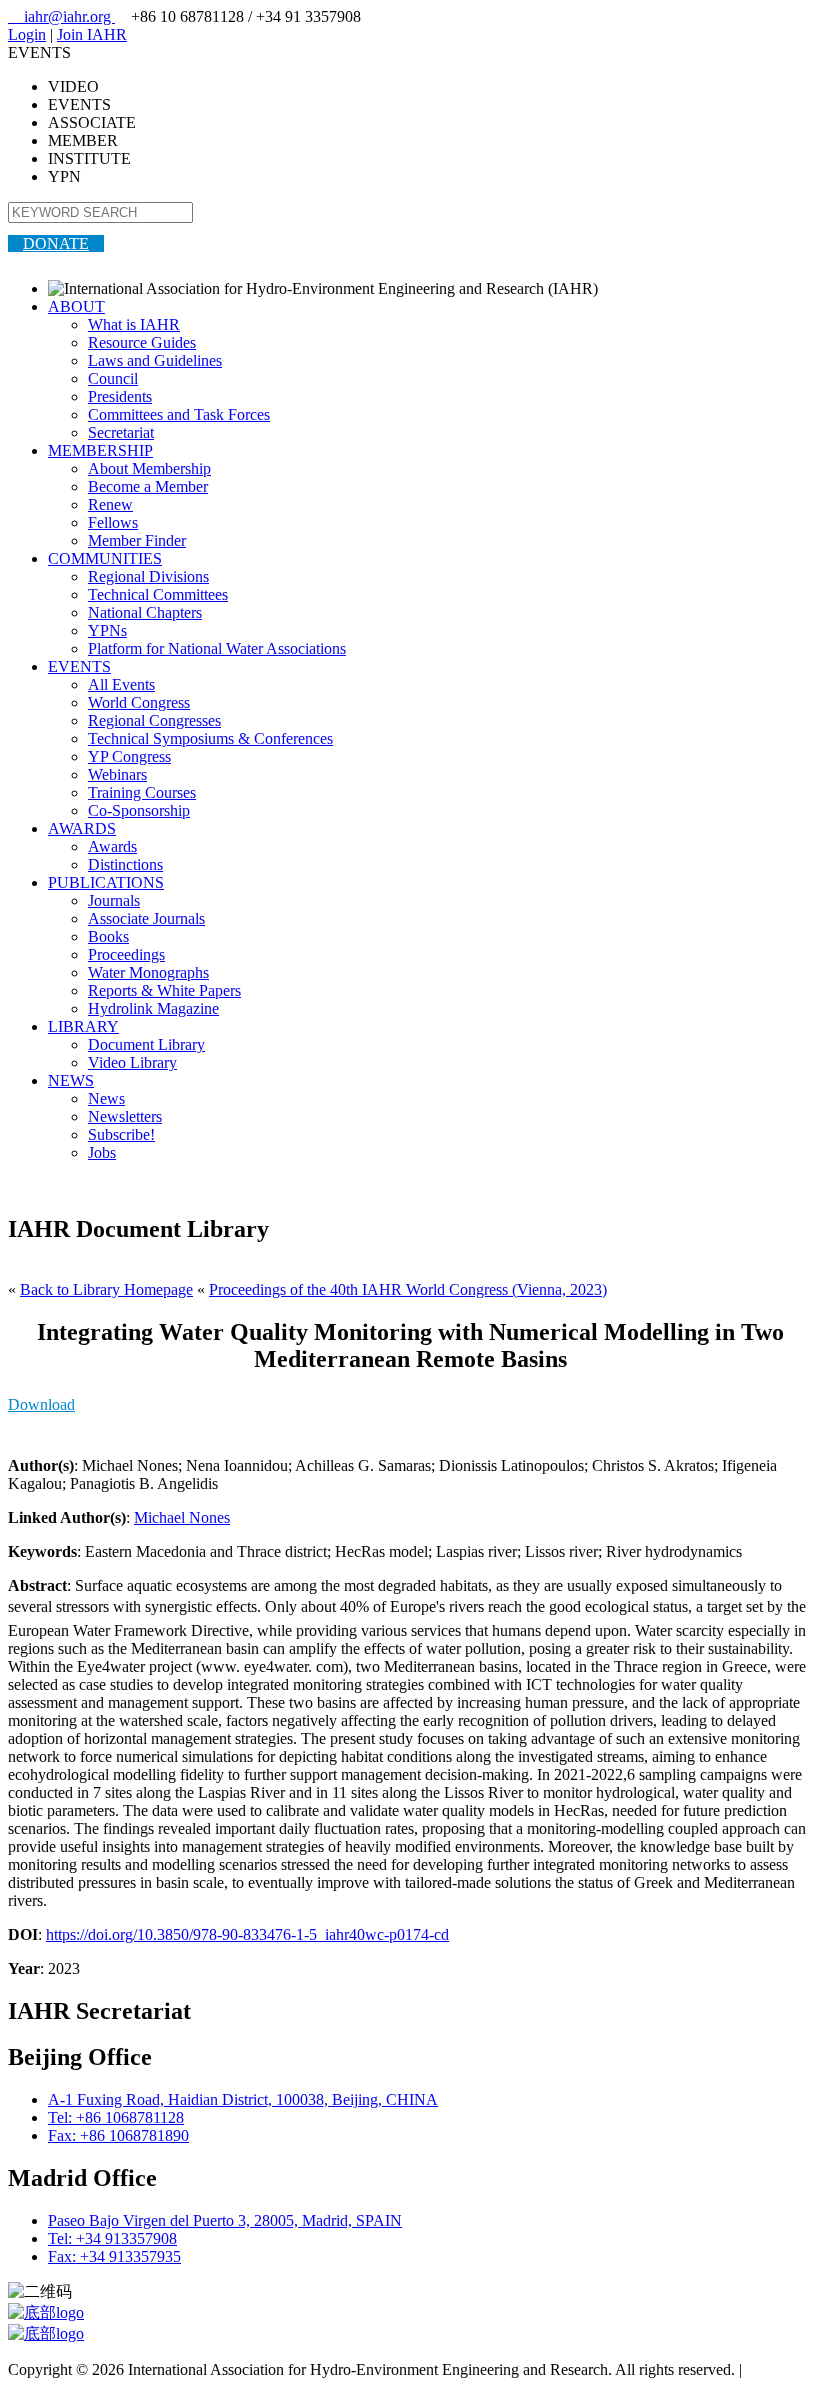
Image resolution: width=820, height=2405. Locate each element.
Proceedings (126, 954)
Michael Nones (182, 1517)
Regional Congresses (154, 720)
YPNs (107, 630)
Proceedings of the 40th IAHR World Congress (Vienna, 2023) (408, 1289)
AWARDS (82, 828)
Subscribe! (121, 1134)
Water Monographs (148, 972)
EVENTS (79, 666)
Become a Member (148, 486)
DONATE (56, 243)
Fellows (113, 522)
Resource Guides (142, 342)
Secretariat (121, 432)
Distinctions (125, 864)
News (106, 1098)
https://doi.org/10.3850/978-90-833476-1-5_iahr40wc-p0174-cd (247, 1934)
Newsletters (125, 1116)
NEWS (71, 1080)
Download (41, 1404)
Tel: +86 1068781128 (116, 2117)
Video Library (132, 1062)
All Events (121, 684)
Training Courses (142, 792)
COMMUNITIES (105, 558)
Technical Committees (158, 594)
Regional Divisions (148, 576)
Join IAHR (92, 34)
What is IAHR (134, 324)
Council (113, 378)
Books (108, 936)
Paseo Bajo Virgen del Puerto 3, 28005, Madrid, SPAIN (225, 2220)
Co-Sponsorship (139, 810)
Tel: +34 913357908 (112, 2238)
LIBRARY (83, 1026)
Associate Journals (146, 918)
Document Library (146, 1044)
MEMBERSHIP (100, 450)
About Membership (149, 468)
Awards (112, 846)
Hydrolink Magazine (153, 1008)
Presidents (120, 396)
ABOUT (76, 306)
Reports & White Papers (164, 990)
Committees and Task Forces (179, 414)
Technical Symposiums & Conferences (210, 738)
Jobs (102, 1152)
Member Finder (137, 540)
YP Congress (129, 756)
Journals (114, 900)
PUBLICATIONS (106, 882)
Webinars (117, 774)
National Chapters (145, 612)
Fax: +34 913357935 (114, 2256)
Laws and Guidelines (155, 360)
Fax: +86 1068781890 (118, 2135)
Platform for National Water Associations (217, 648)
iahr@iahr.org (61, 16)
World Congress (139, 702)
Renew (110, 504)
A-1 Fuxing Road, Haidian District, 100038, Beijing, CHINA (243, 2099)
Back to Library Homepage (106, 1289)
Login (27, 34)
